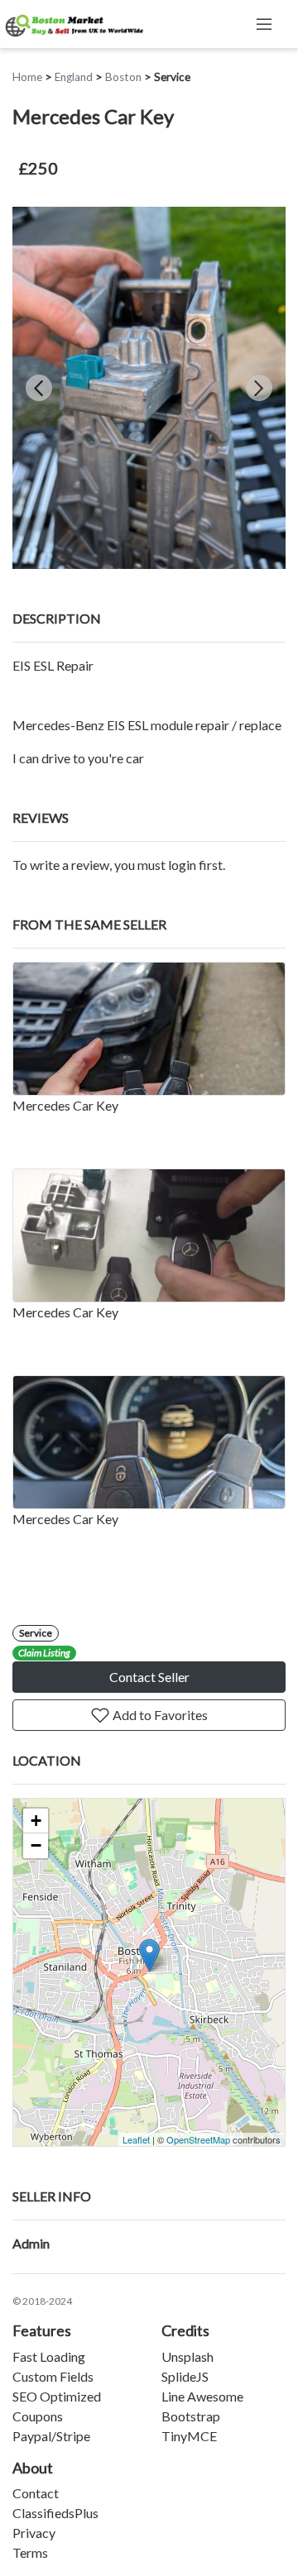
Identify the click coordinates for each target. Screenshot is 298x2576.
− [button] (36, 1845)
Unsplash (187, 2356)
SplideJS (185, 2376)
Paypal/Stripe (51, 2436)
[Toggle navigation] (264, 24)
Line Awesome (202, 2396)
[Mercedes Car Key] (149, 1029)
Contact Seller (149, 1677)
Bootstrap (191, 2416)
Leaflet (136, 2139)
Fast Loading (49, 2356)
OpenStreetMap (198, 2139)
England (74, 77)
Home (27, 77)
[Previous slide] (39, 388)
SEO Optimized (57, 2396)
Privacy (34, 2533)
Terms (30, 2552)
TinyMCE (189, 2436)
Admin (31, 2243)
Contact (36, 2493)
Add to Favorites (159, 1715)
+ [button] (36, 1821)
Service (172, 77)
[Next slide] (259, 388)
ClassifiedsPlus (55, 2513)
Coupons (38, 2416)
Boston (123, 77)
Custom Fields (53, 2376)
